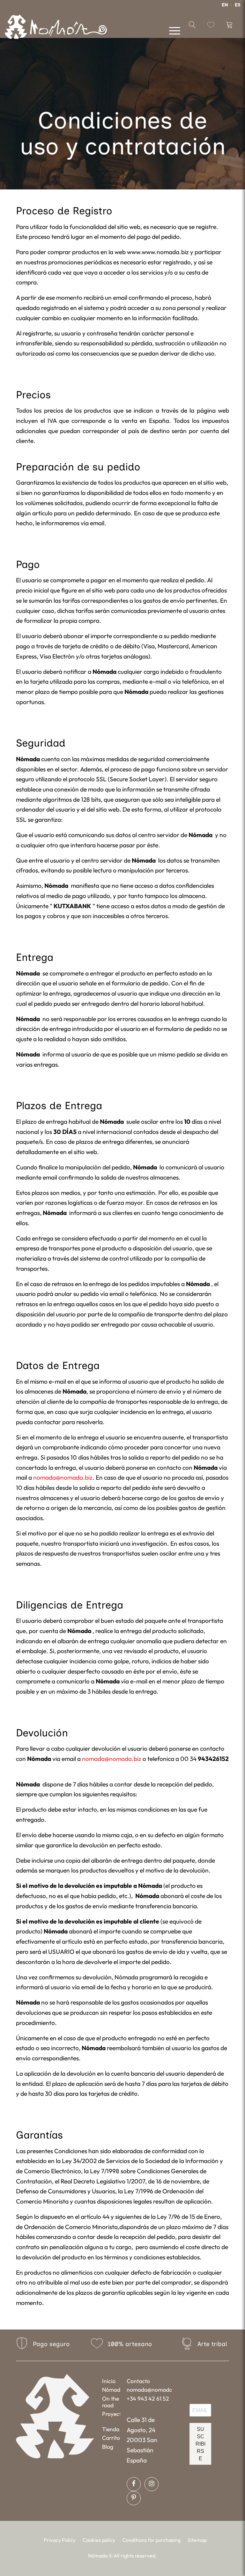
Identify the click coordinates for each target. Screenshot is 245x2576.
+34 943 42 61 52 (148, 2399)
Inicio (109, 2381)
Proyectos (111, 2414)
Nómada (111, 2390)
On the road (111, 2402)
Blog (108, 2447)
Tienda (111, 2429)
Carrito (111, 2438)
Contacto (138, 2381)
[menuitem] (225, 5)
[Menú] (171, 30)
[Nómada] (56, 29)
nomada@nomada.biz (63, 1477)
